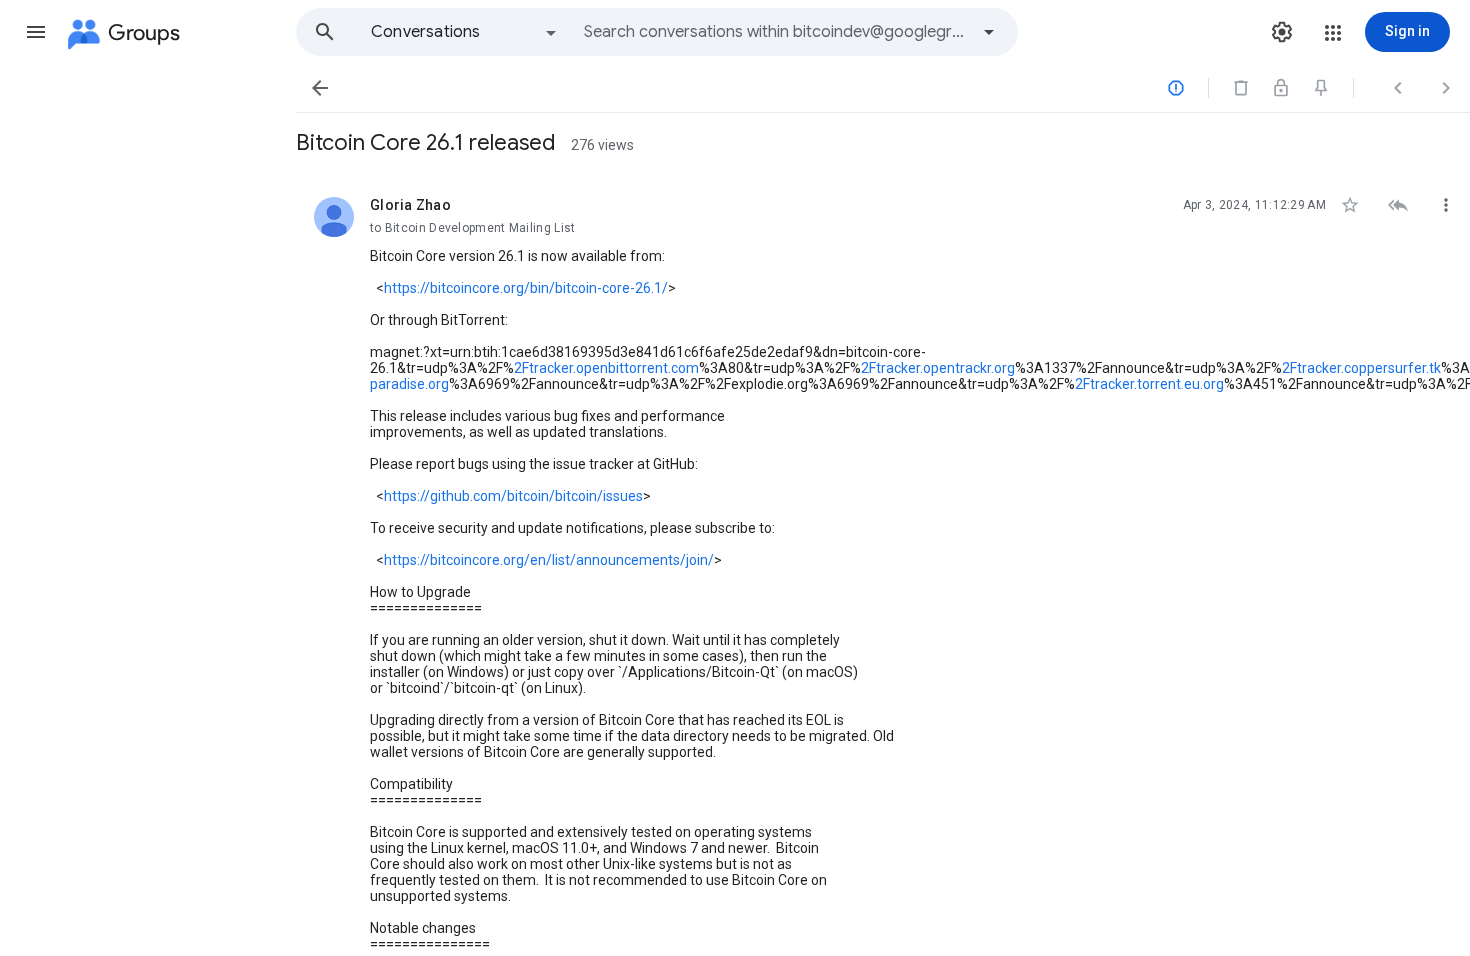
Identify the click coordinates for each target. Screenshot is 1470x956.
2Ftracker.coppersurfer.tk (1361, 368)
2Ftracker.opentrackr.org (938, 368)
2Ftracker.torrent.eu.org (1149, 384)
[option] (465, 32)
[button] (36, 32)
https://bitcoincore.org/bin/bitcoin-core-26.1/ (526, 288)
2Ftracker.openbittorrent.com (606, 368)
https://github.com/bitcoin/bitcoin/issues (513, 496)
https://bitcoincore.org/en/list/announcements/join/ (549, 560)
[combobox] (776, 32)
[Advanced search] (989, 32)
